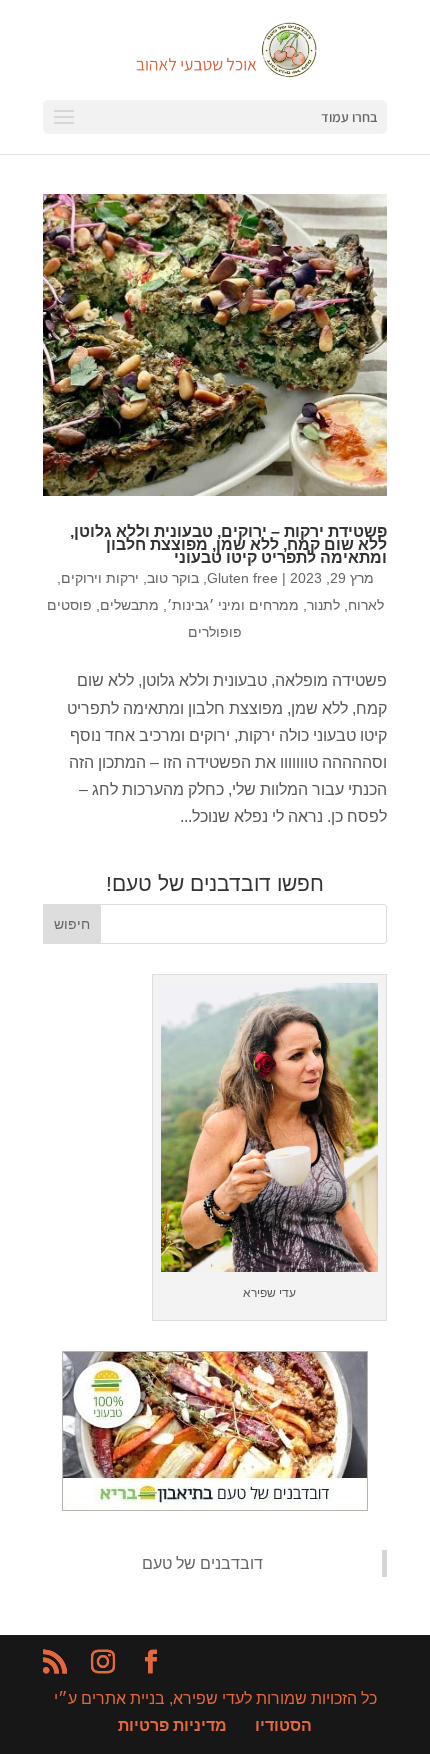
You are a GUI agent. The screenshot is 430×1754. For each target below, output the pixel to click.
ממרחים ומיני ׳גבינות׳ (233, 605)
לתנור (323, 605)
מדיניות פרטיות (172, 1725)
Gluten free (242, 578)
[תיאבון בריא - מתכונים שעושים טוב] (215, 1505)
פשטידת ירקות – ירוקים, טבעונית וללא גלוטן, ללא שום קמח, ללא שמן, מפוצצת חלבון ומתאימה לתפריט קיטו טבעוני (228, 544)
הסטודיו (283, 1725)
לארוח (366, 605)
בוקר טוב (173, 578)
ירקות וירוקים (100, 578)
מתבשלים (129, 605)
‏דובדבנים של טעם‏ (202, 1563)
